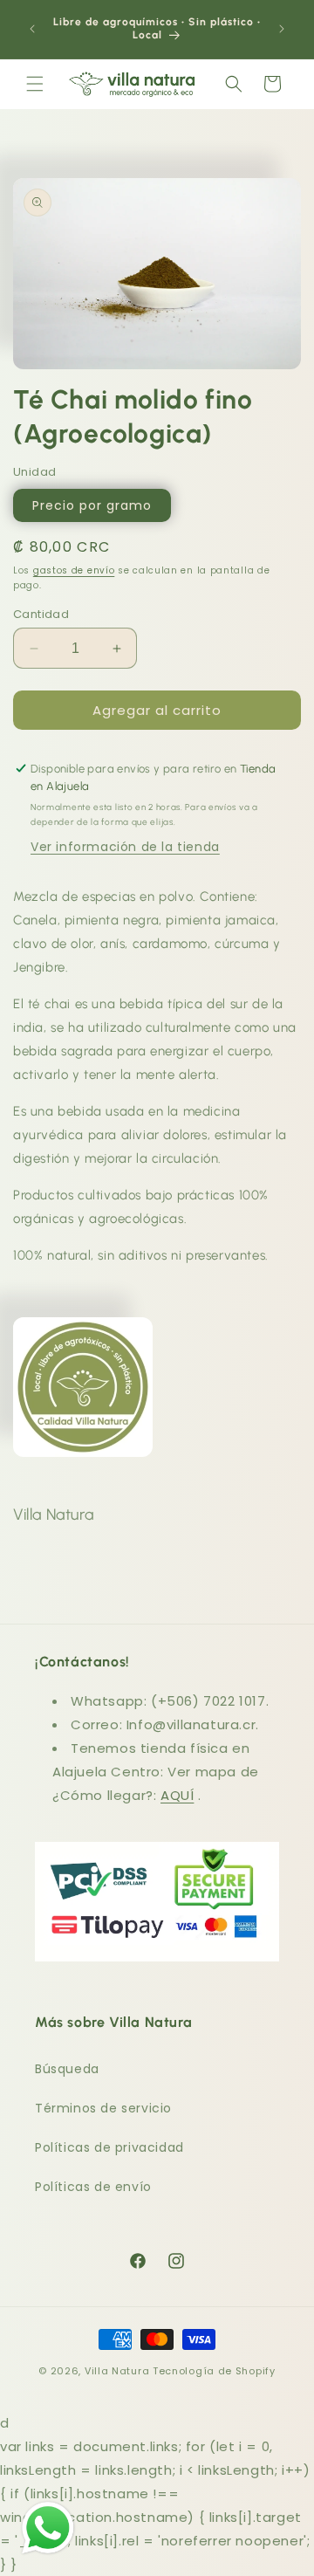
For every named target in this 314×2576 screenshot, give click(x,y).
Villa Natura (117, 2371)
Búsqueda (67, 2069)
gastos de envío (74, 570)
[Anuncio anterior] (32, 29)
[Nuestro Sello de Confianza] (83, 1430)
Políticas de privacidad (109, 2147)
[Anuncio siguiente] (282, 29)
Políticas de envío (93, 2187)
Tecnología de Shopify (214, 2371)
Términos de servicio (103, 2108)
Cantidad (41, 614)
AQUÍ (177, 1795)
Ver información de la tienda (125, 847)
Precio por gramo (92, 505)
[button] (35, 84)
